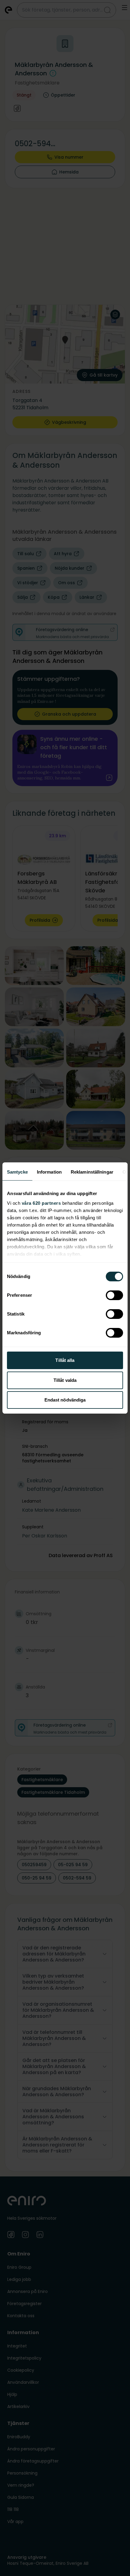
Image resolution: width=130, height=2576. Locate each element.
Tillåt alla (65, 1360)
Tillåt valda (65, 1380)
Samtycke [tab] (17, 1172)
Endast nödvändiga (65, 1400)
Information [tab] (49, 1172)
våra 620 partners (41, 1203)
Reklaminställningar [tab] (92, 1172)
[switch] (114, 1295)
